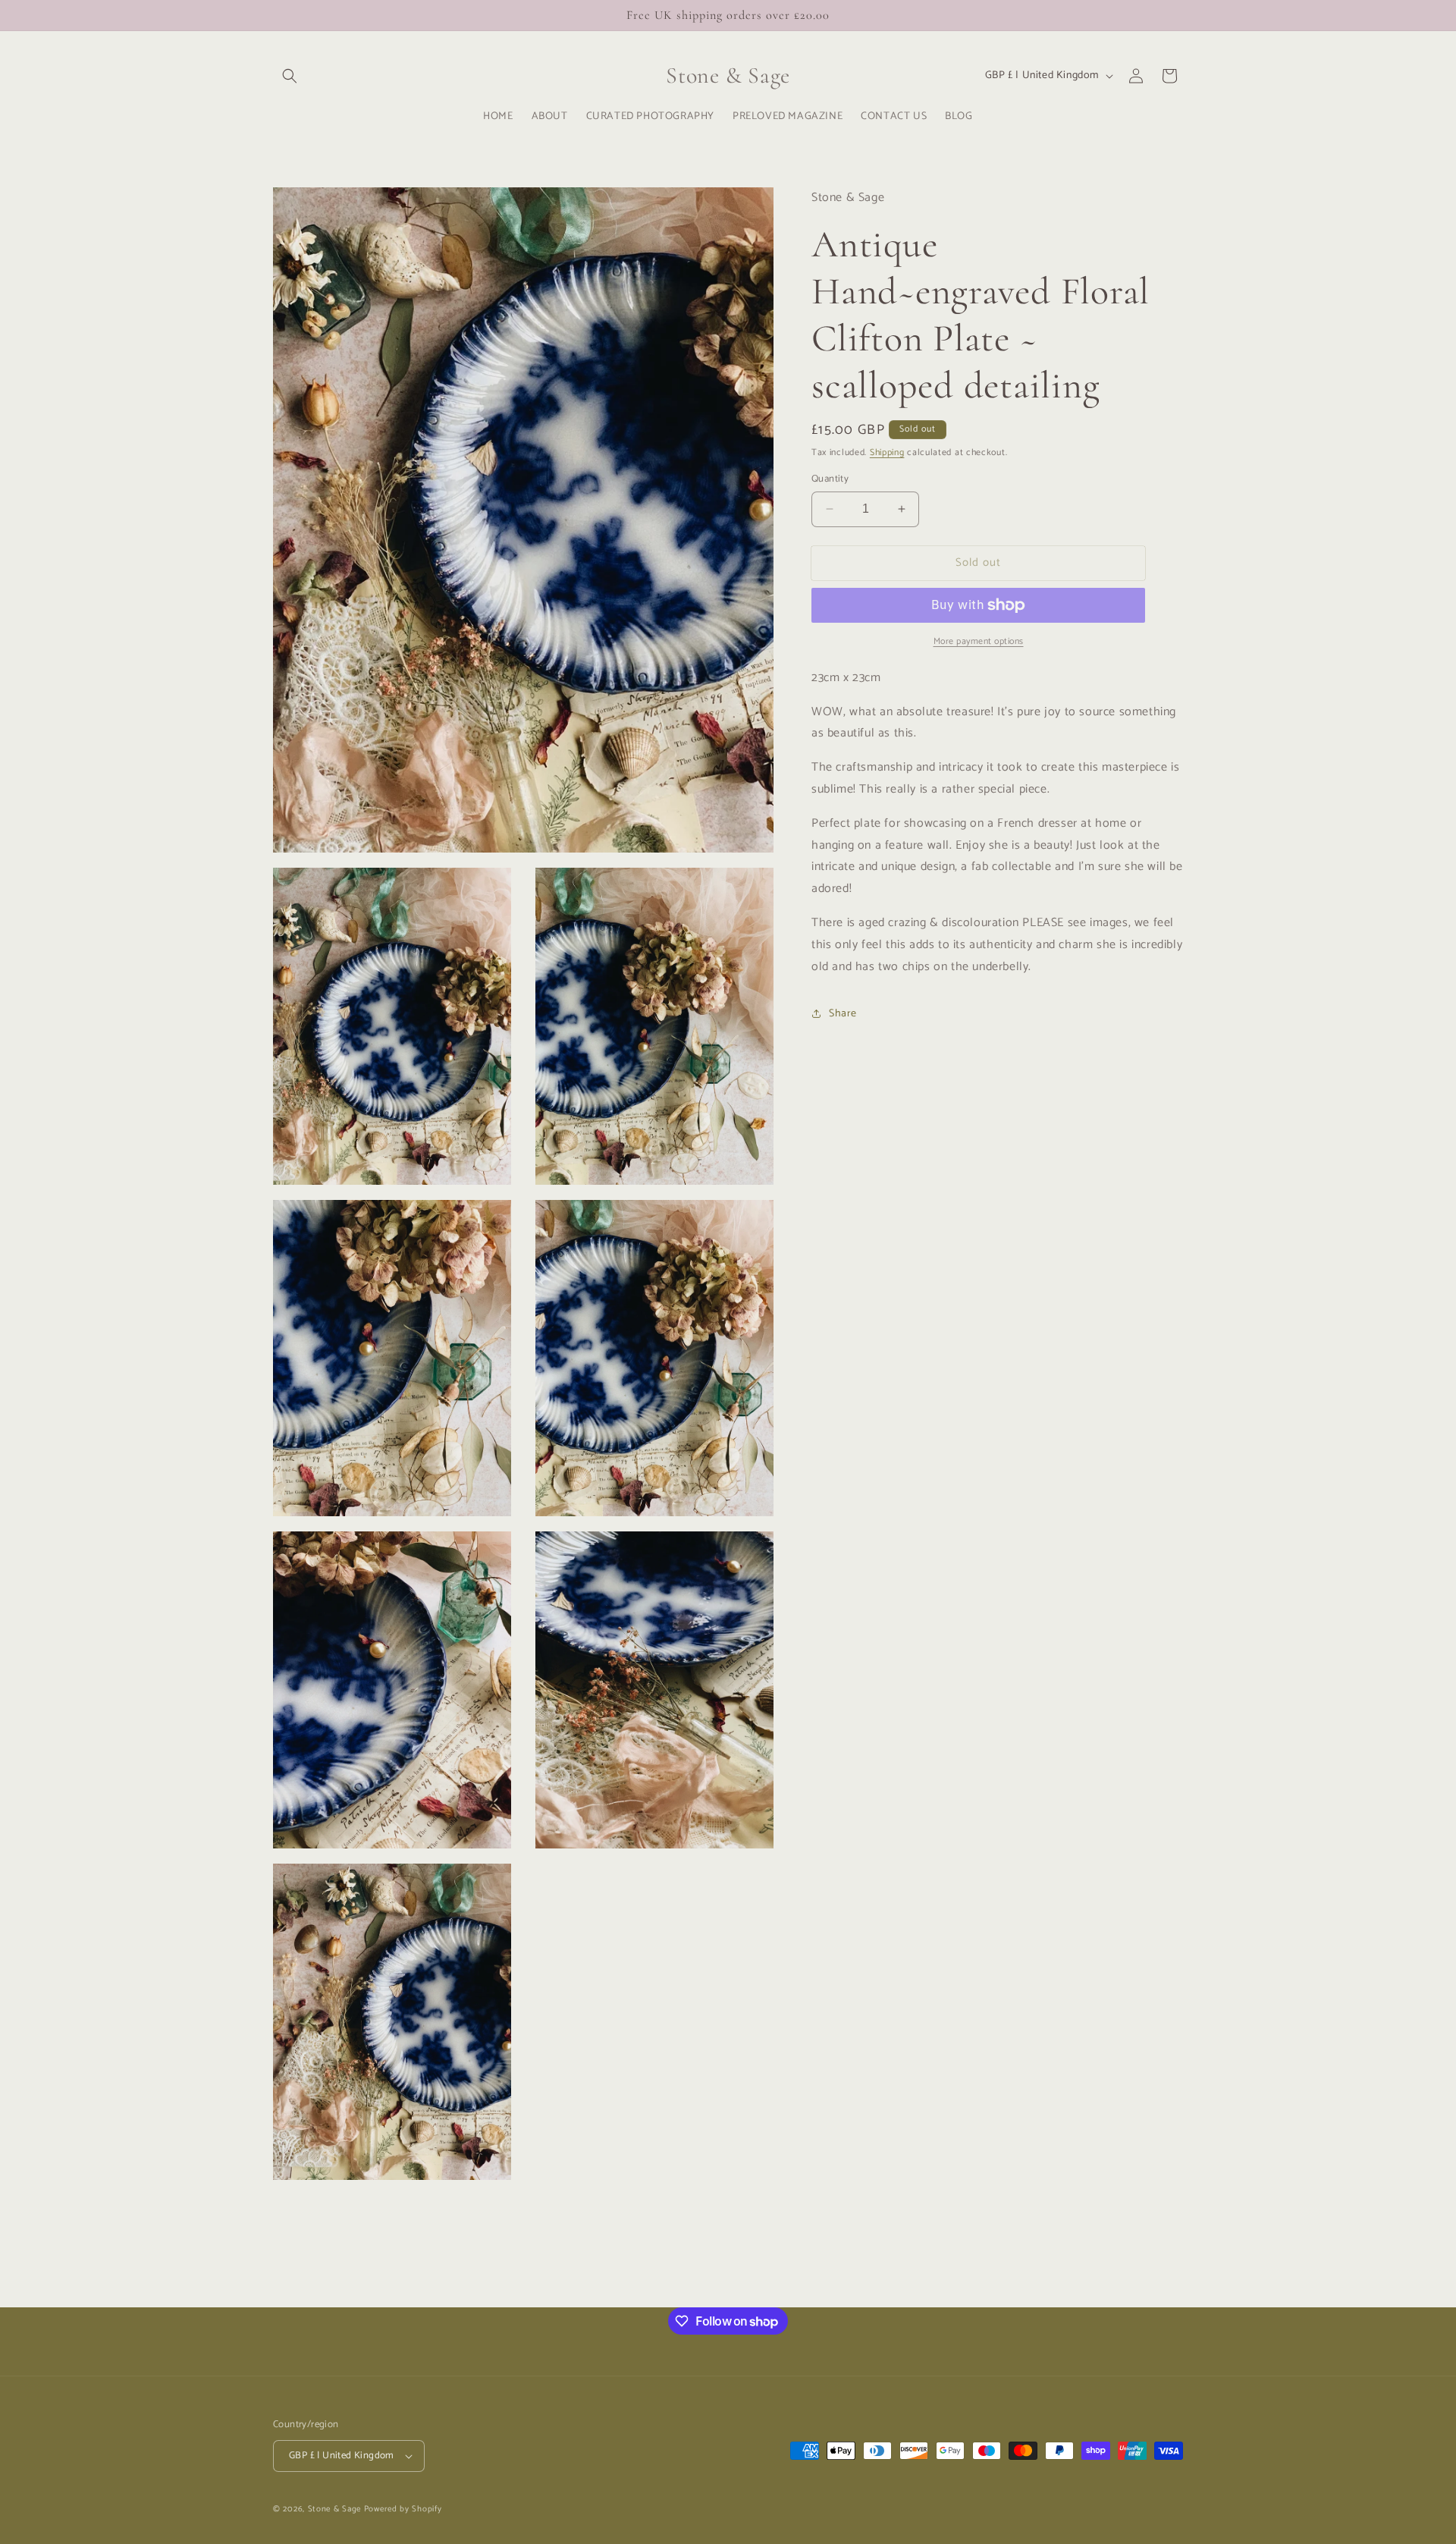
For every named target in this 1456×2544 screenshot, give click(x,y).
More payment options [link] (979, 642)
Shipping (887, 452)
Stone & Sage (336, 2509)
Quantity (830, 479)
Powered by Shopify (403, 2509)
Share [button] (843, 1013)
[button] (290, 76)
